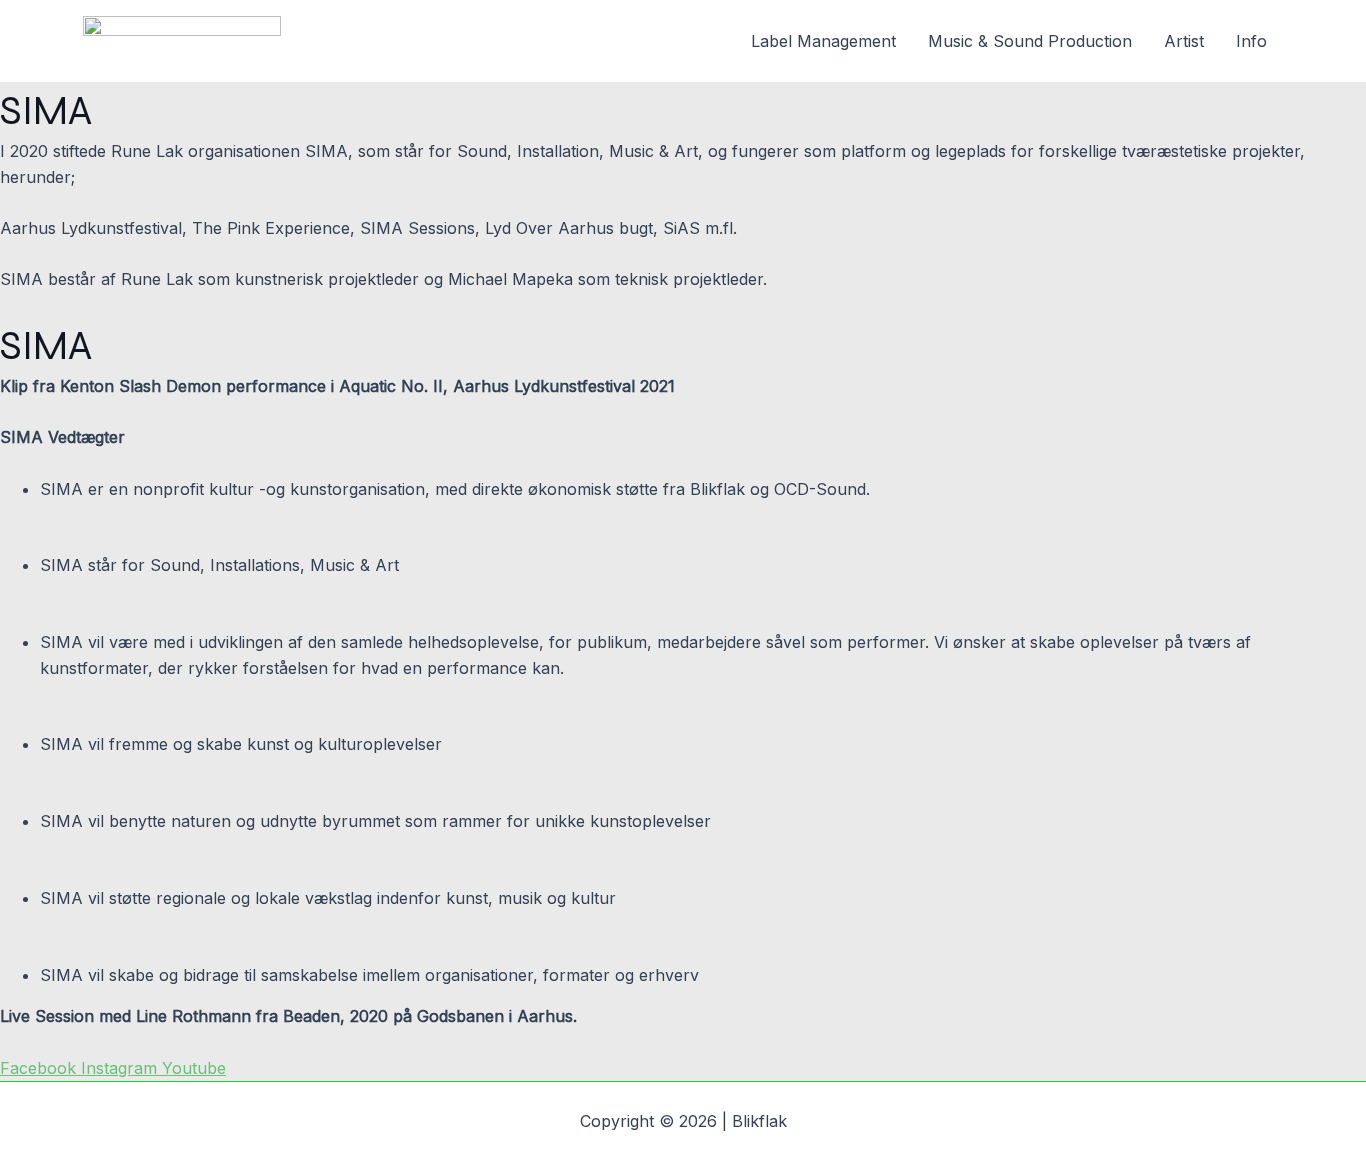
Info (1251, 41)
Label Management (823, 41)
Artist (1184, 41)
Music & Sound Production (1030, 41)
